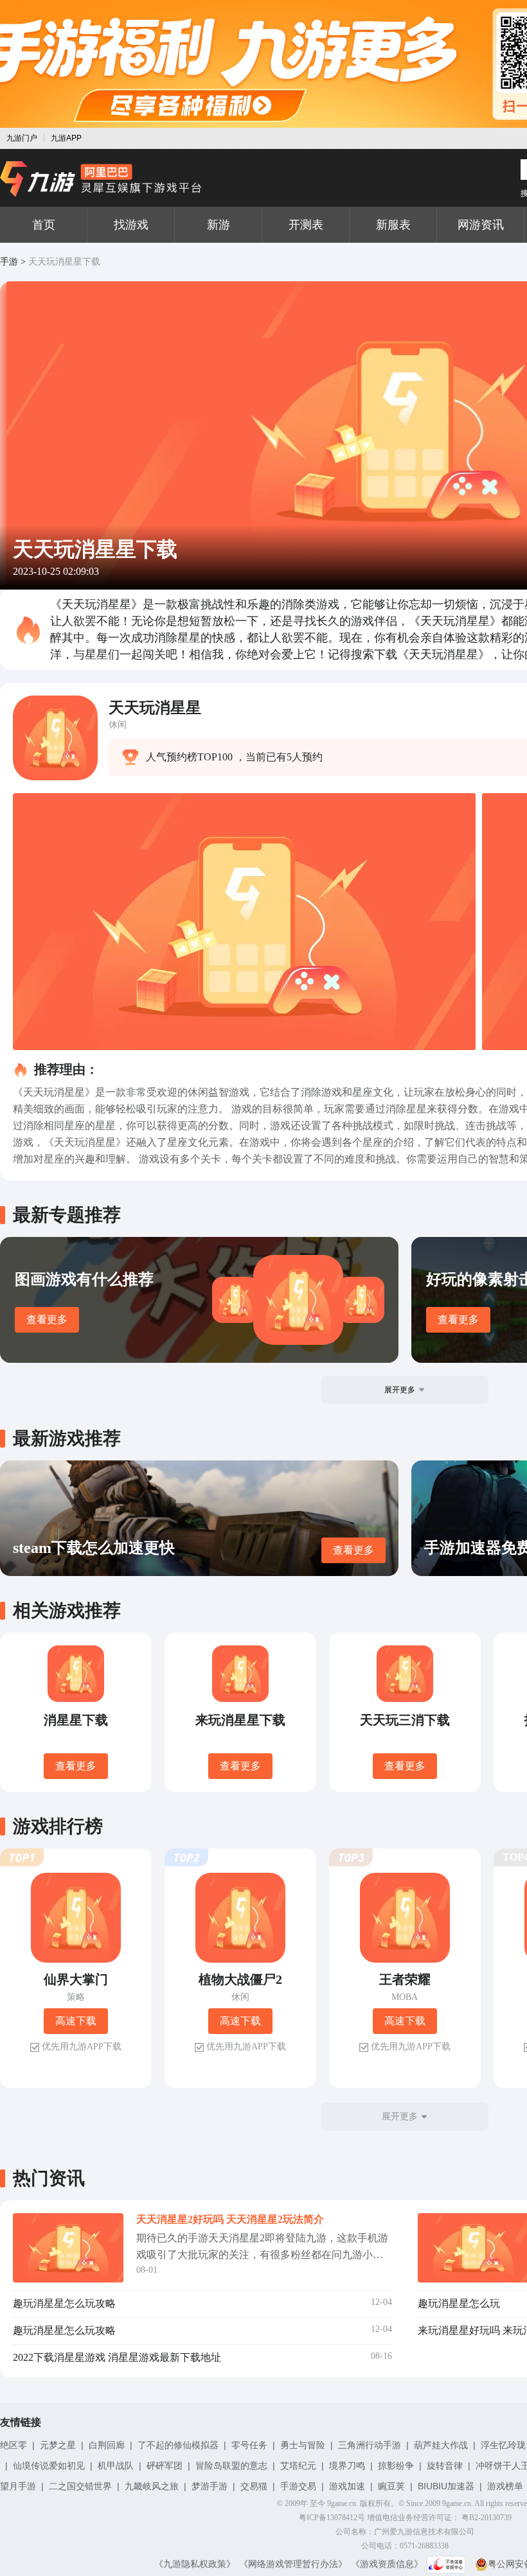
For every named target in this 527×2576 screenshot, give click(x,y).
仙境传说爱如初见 (49, 2466)
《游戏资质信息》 (387, 2564)
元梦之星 (58, 2445)
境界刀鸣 (347, 2466)
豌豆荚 (391, 2486)
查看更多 (47, 1319)
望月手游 (18, 2486)
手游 (9, 262)
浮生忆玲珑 (503, 2445)
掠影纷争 (396, 2466)
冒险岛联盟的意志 (231, 2466)
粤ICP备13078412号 (332, 2518)
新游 (219, 225)
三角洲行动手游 (370, 2445)
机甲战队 (116, 2466)
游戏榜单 (505, 2486)
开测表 (306, 225)
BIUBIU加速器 (446, 2486)
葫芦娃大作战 (441, 2445)
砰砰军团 (165, 2466)
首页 (44, 225)
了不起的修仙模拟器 (178, 2445)
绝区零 (13, 2445)
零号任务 (249, 2445)
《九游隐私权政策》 (195, 2564)
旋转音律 (445, 2466)
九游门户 (22, 138)
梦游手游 (210, 2486)
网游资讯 (481, 225)
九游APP (66, 138)
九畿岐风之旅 (152, 2486)
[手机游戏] (101, 179)
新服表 (393, 225)
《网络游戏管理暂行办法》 (293, 2564)
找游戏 (131, 225)
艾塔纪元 (298, 2466)
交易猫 (254, 2486)
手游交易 (298, 2486)
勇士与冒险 (303, 2445)
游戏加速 (347, 2486)
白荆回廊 (107, 2445)
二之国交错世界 (80, 2486)
